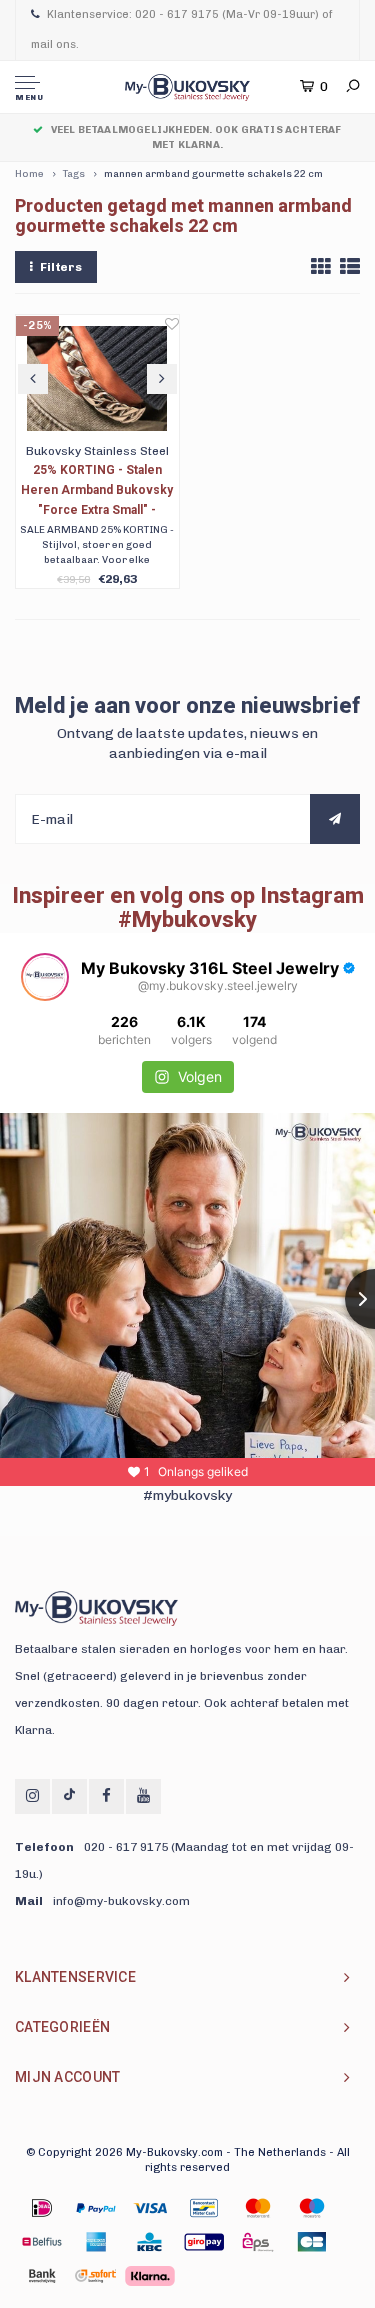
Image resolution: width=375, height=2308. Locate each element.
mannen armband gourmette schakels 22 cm (213, 174)
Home (29, 174)
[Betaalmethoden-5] (312, 2208)
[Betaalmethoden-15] (96, 2208)
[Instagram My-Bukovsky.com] (32, 1796)
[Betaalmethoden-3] (204, 2208)
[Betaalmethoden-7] (96, 2242)
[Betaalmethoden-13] (96, 2276)
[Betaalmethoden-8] (150, 2242)
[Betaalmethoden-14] (150, 2276)
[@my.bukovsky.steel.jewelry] (45, 977)
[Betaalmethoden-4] (258, 2208)
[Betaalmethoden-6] (42, 2242)
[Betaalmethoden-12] (42, 2276)
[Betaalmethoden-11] (312, 2242)
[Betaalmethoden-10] (258, 2242)
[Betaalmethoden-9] (204, 2242)
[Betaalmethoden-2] (150, 2208)
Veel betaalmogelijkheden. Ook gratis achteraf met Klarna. (196, 137)
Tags (74, 174)
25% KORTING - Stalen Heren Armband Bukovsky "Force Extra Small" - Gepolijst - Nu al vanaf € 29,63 (97, 491)
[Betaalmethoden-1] (42, 2208)
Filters (61, 267)
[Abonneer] (335, 819)
